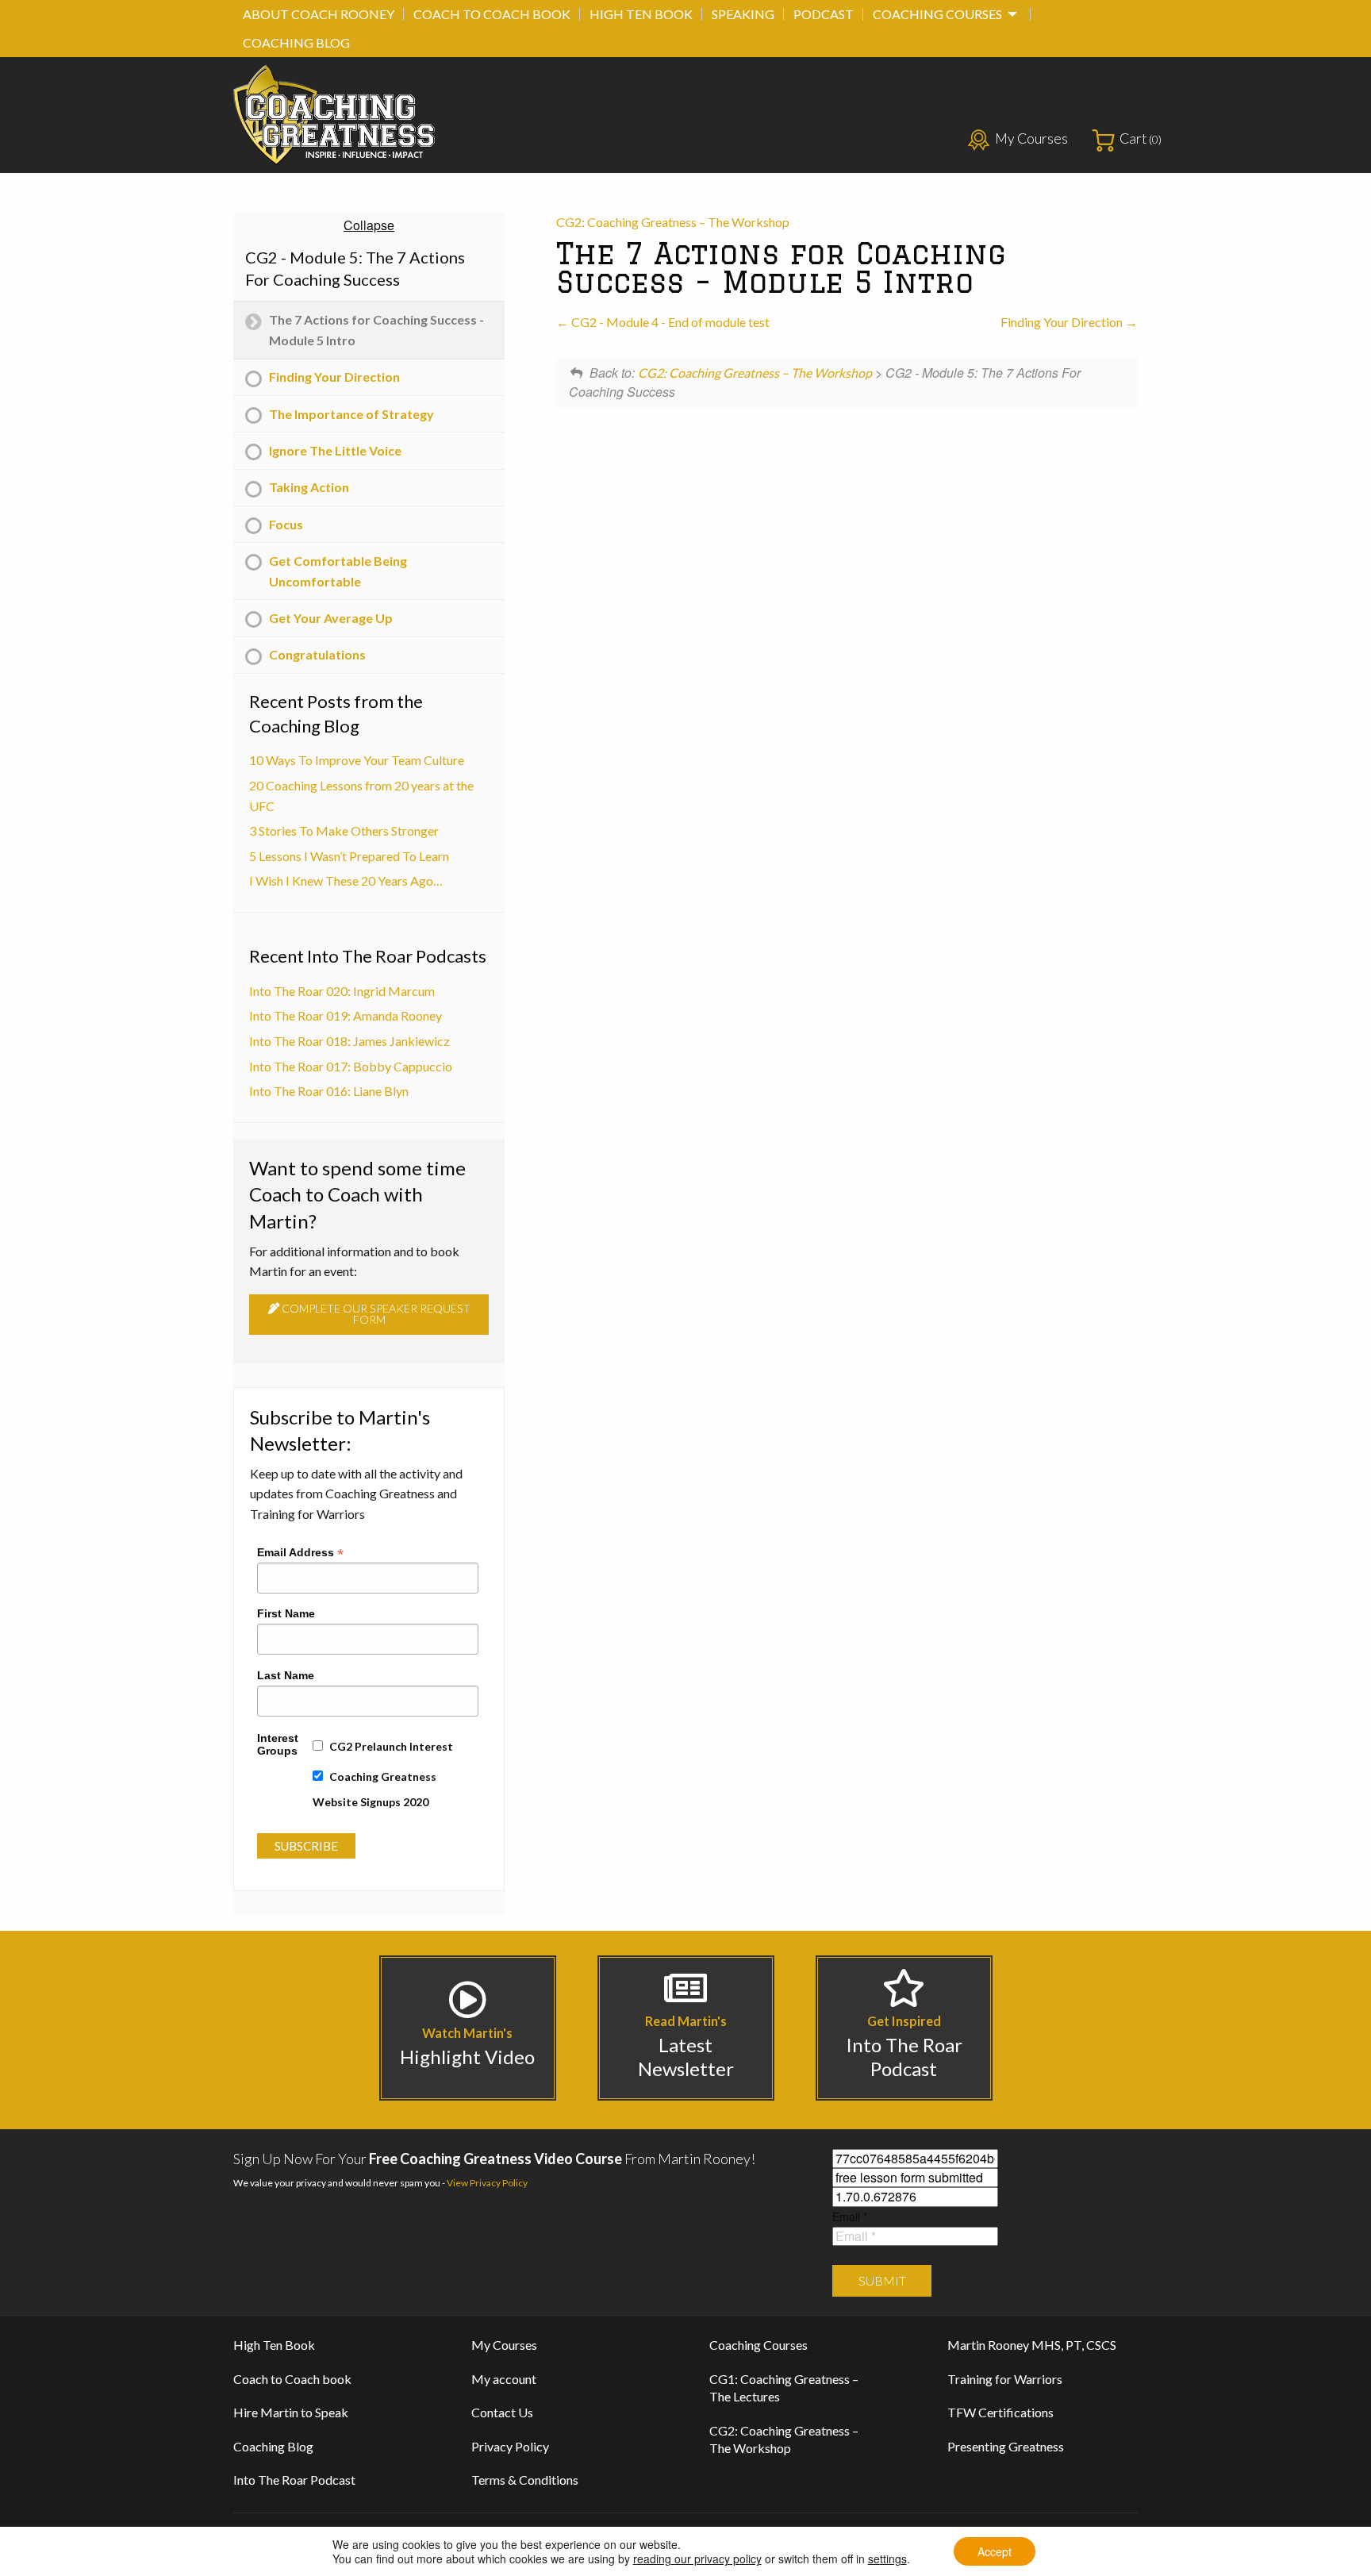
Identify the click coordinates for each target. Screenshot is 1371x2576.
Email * (850, 2217)
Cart (1141, 138)
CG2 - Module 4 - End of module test (669, 322)
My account (504, 2379)
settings (887, 2559)
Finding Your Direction (1063, 322)
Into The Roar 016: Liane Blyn (329, 1091)
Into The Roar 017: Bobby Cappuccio (351, 1066)
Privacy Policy (510, 2446)
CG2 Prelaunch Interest (391, 1746)
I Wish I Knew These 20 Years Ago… (346, 880)
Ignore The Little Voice (335, 450)
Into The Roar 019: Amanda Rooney (346, 1015)
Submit (882, 2280)
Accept (995, 2551)
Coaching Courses (937, 14)
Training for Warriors (1005, 2379)
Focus (286, 524)
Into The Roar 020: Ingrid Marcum (342, 991)
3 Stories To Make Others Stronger (344, 830)
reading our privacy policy (697, 2559)
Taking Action (309, 487)
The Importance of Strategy (351, 414)
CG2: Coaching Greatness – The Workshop (673, 222)
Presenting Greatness (1006, 2446)
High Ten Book (641, 14)
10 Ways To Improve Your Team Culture (357, 760)
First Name (286, 1613)
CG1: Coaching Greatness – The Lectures (784, 2388)
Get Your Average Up (331, 618)
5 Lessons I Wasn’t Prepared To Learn (349, 856)
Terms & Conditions (525, 2480)
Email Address (300, 1551)
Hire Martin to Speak (291, 2412)
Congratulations (317, 654)
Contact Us (502, 2412)
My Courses (1031, 138)
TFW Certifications (1000, 2412)
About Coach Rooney (319, 14)
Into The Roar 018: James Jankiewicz (349, 1041)
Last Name (286, 1675)
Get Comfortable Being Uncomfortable (338, 571)
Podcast (824, 14)
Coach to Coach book (492, 14)
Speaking (743, 14)
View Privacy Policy (487, 2183)
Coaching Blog (296, 42)
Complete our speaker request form (375, 1314)
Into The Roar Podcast (294, 2480)
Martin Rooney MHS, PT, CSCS (1032, 2345)
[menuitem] (319, 14)
